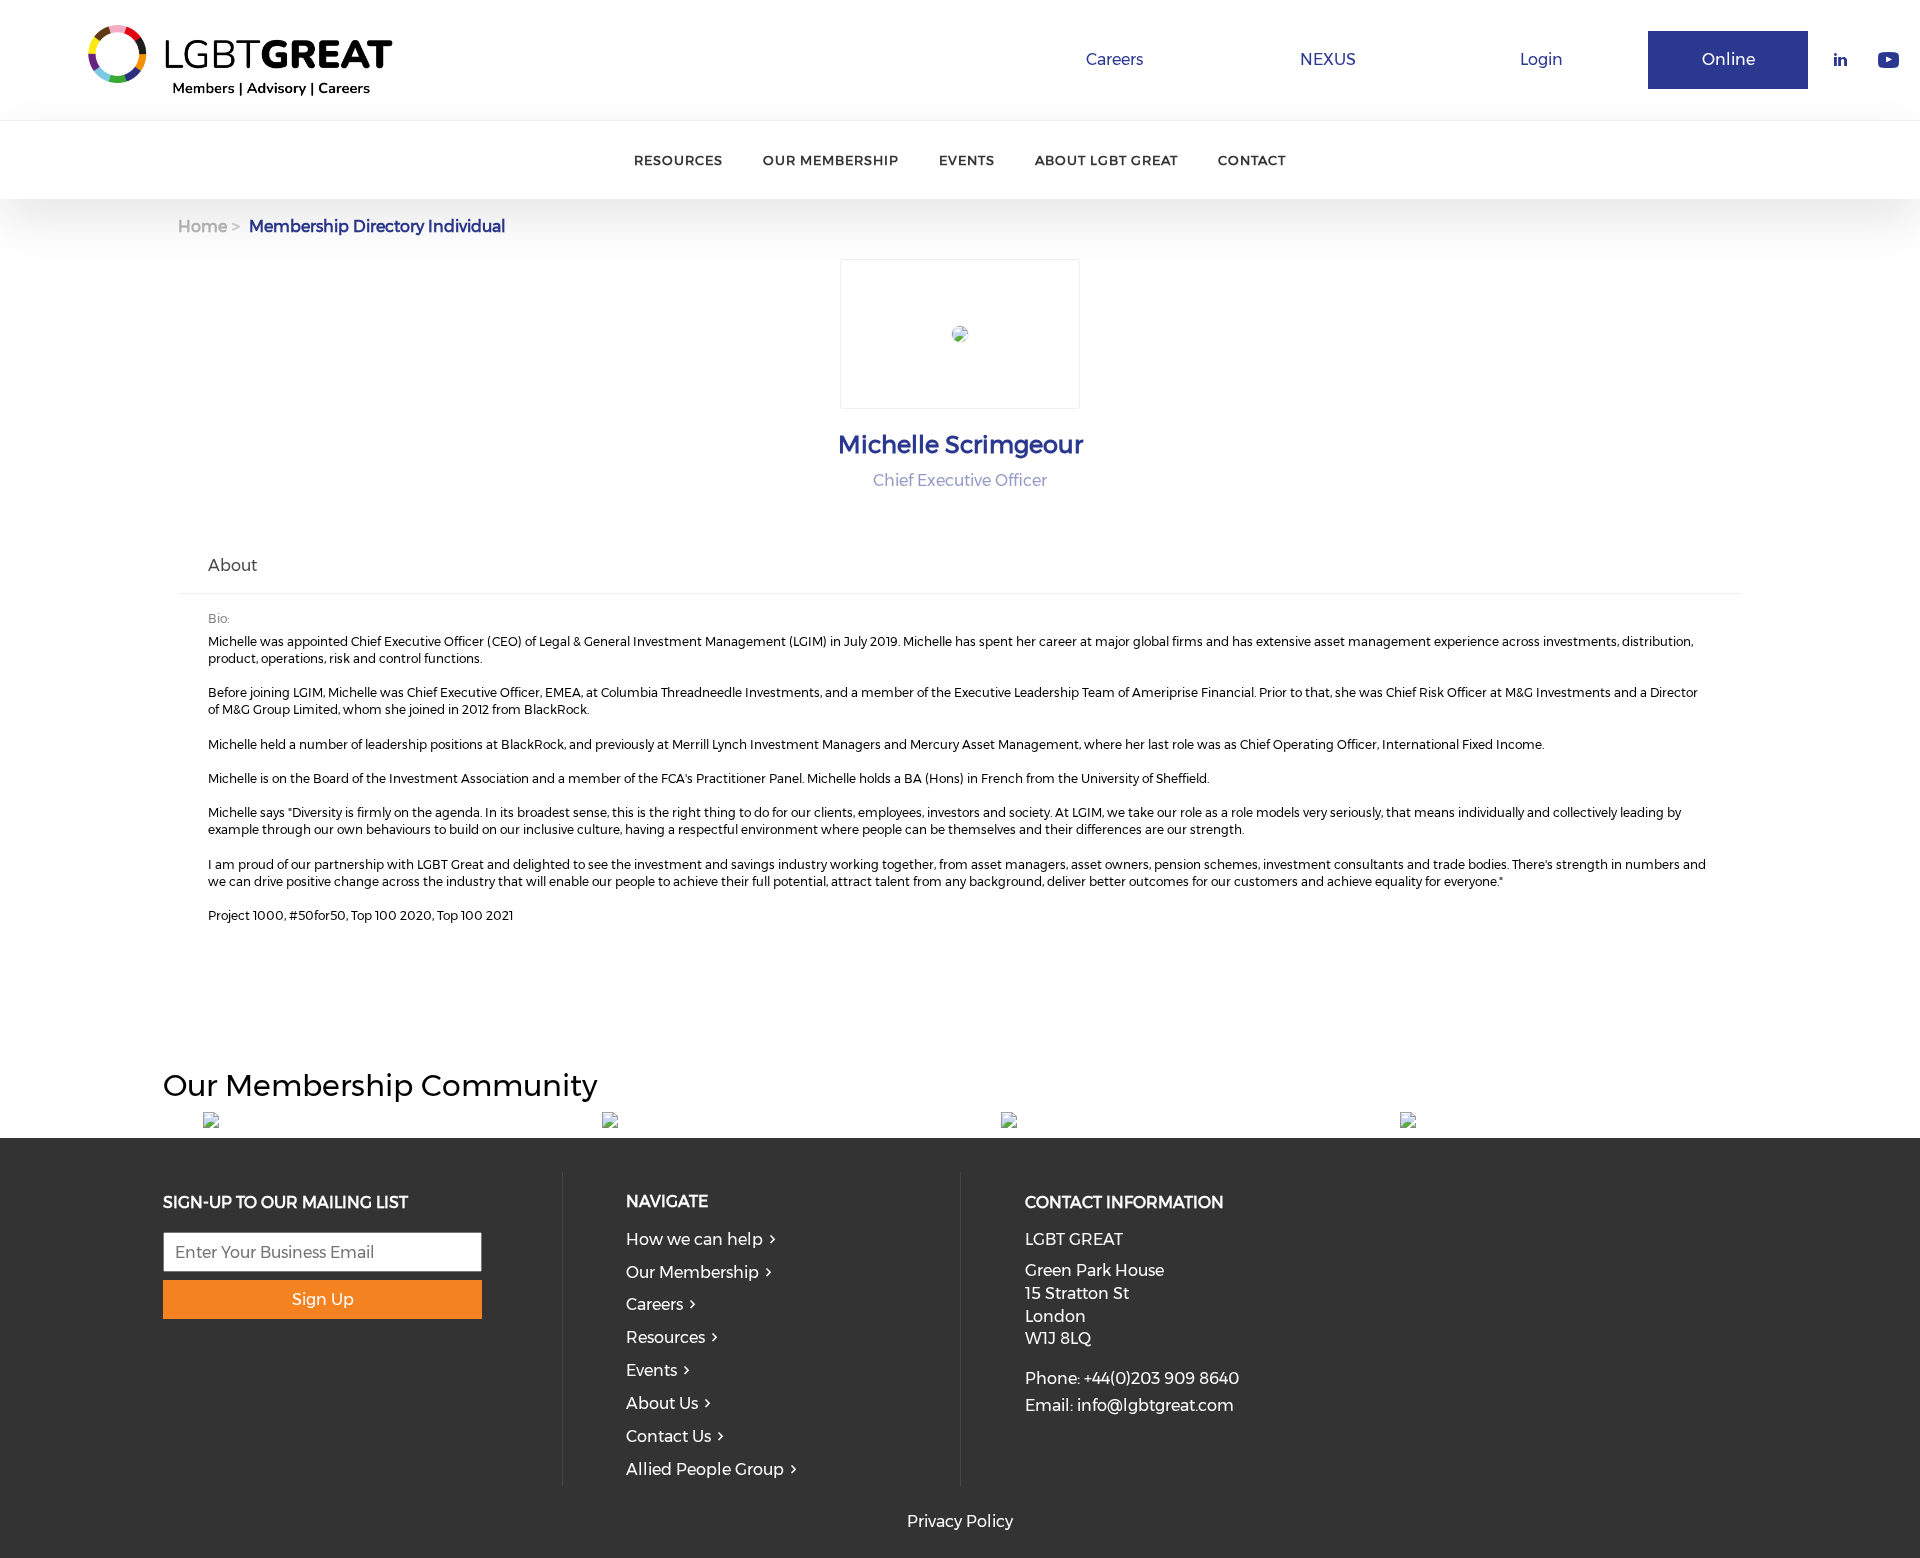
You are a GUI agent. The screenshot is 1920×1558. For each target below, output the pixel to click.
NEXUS (1328, 59)
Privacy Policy (960, 1521)
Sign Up (323, 1299)
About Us (662, 1403)
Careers (1114, 59)
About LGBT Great (1106, 160)
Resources (678, 160)
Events (967, 160)
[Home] (240, 60)
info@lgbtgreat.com (1155, 1405)
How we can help (694, 1239)
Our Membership (831, 160)
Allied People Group (705, 1469)
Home (202, 226)
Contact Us (668, 1436)
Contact (1252, 160)
